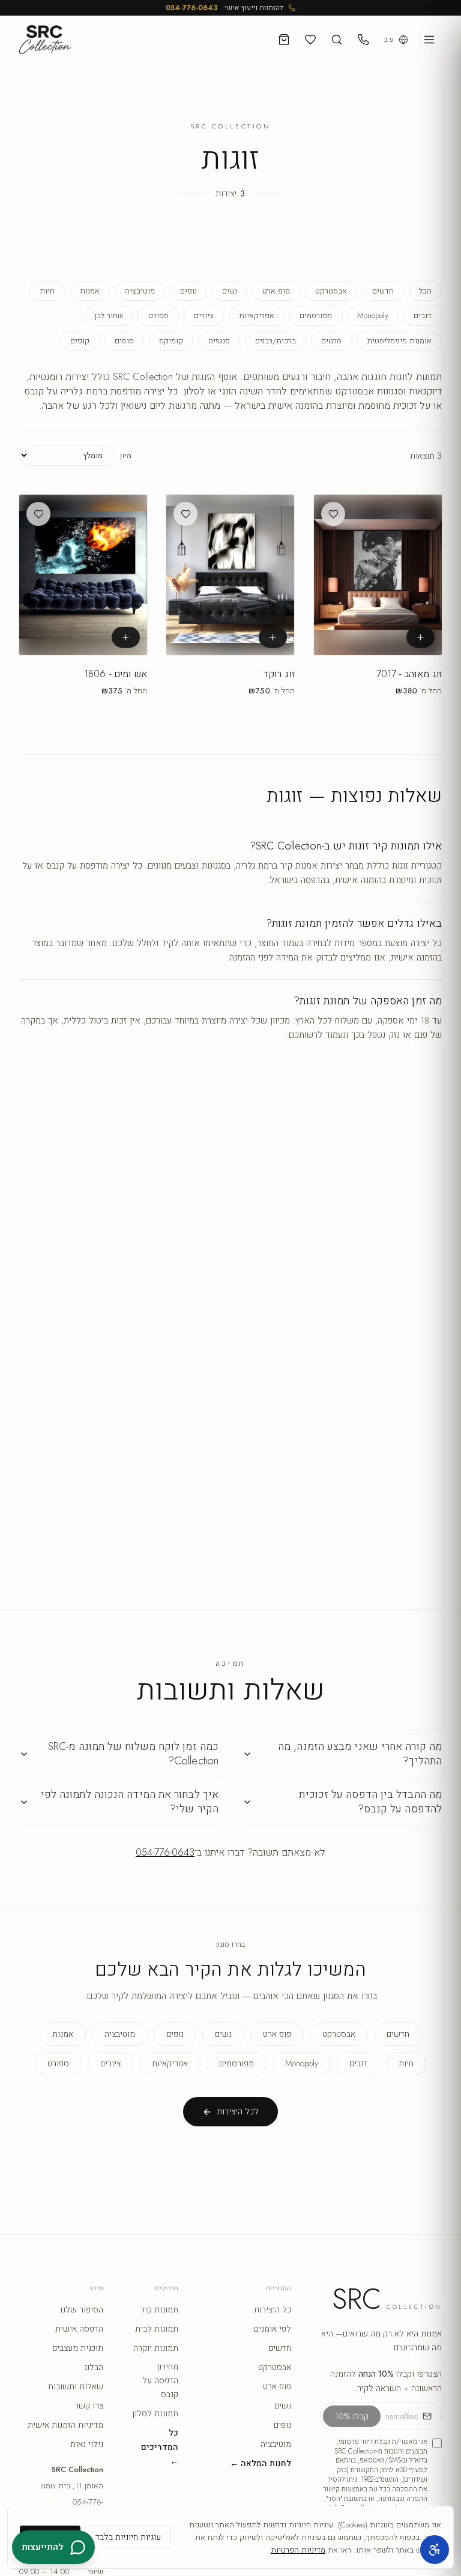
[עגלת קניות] (284, 40)
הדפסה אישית (79, 2329)
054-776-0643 (191, 8)
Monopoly (373, 315)
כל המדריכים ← (160, 2447)
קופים (80, 341)
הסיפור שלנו (82, 2309)
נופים (188, 291)
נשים (230, 291)
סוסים (124, 341)
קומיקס (171, 341)
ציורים (204, 315)
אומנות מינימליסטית (399, 341)
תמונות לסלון (155, 2413)
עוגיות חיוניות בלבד (128, 2537)
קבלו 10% (352, 2416)
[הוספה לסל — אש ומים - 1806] (126, 637)
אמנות (90, 291)
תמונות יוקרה (156, 2348)
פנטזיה (219, 341)
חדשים (383, 291)
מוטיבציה (140, 291)
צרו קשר (89, 2406)
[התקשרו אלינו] (363, 40)
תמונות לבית (157, 2329)
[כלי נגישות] (435, 2550)
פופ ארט (276, 291)
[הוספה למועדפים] (333, 514)
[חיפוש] (337, 40)
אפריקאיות (257, 315)
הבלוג (94, 2367)
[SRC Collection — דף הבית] (45, 40)
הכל (425, 291)
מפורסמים (316, 315)
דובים (423, 315)
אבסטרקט (331, 291)
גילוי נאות (87, 2444)
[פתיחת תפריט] (429, 40)
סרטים (331, 341)
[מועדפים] (310, 40)
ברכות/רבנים (276, 341)
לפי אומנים (273, 2329)
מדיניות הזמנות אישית (65, 2425)
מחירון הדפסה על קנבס (160, 2380)
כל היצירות (273, 2309)
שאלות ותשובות (76, 2386)
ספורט (158, 315)
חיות (47, 291)
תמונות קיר (159, 2309)
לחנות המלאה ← (261, 2463)
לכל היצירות (238, 2111)
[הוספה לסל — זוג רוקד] (273, 637)
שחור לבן (109, 315)
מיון (126, 455)
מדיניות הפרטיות (298, 2550)
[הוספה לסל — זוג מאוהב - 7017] (420, 637)
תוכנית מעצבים (78, 2348)
